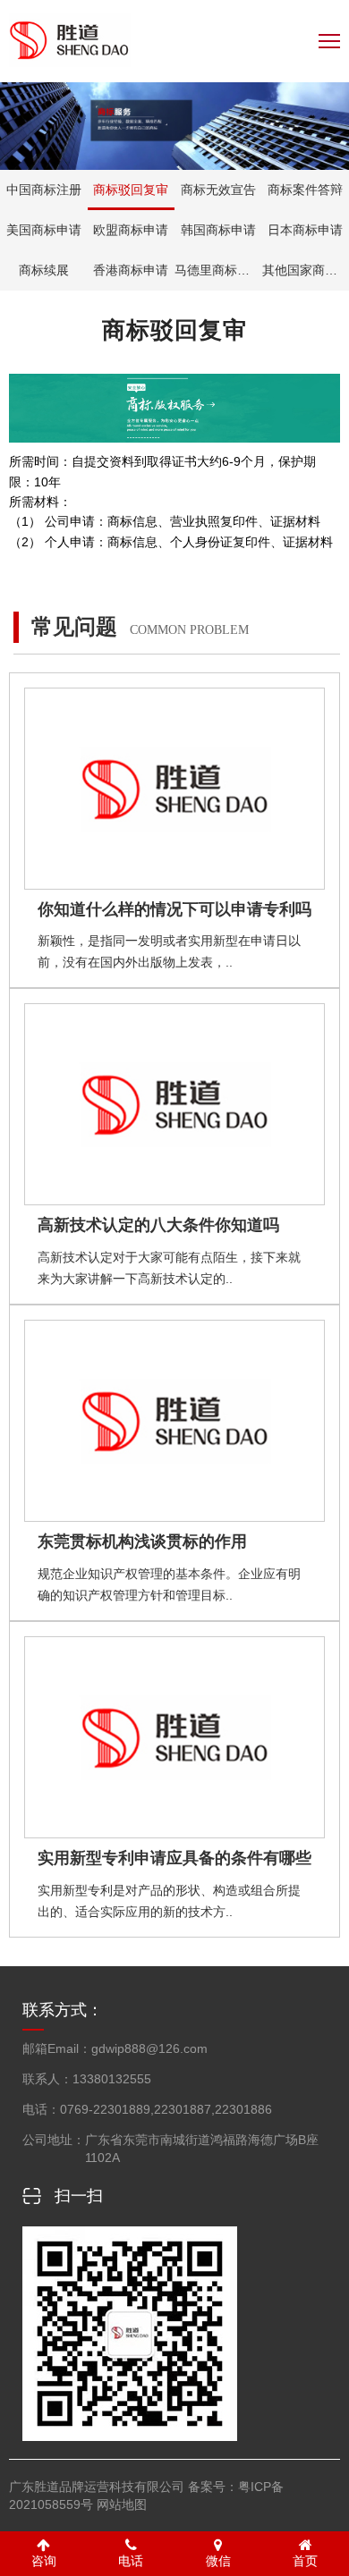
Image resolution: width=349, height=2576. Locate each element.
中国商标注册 (44, 190)
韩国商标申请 (218, 230)
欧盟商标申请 (131, 230)
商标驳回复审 (131, 190)
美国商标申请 (44, 230)
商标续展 (44, 270)
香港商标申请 (131, 270)
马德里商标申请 (218, 270)
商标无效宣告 (218, 190)
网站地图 (122, 2504)
